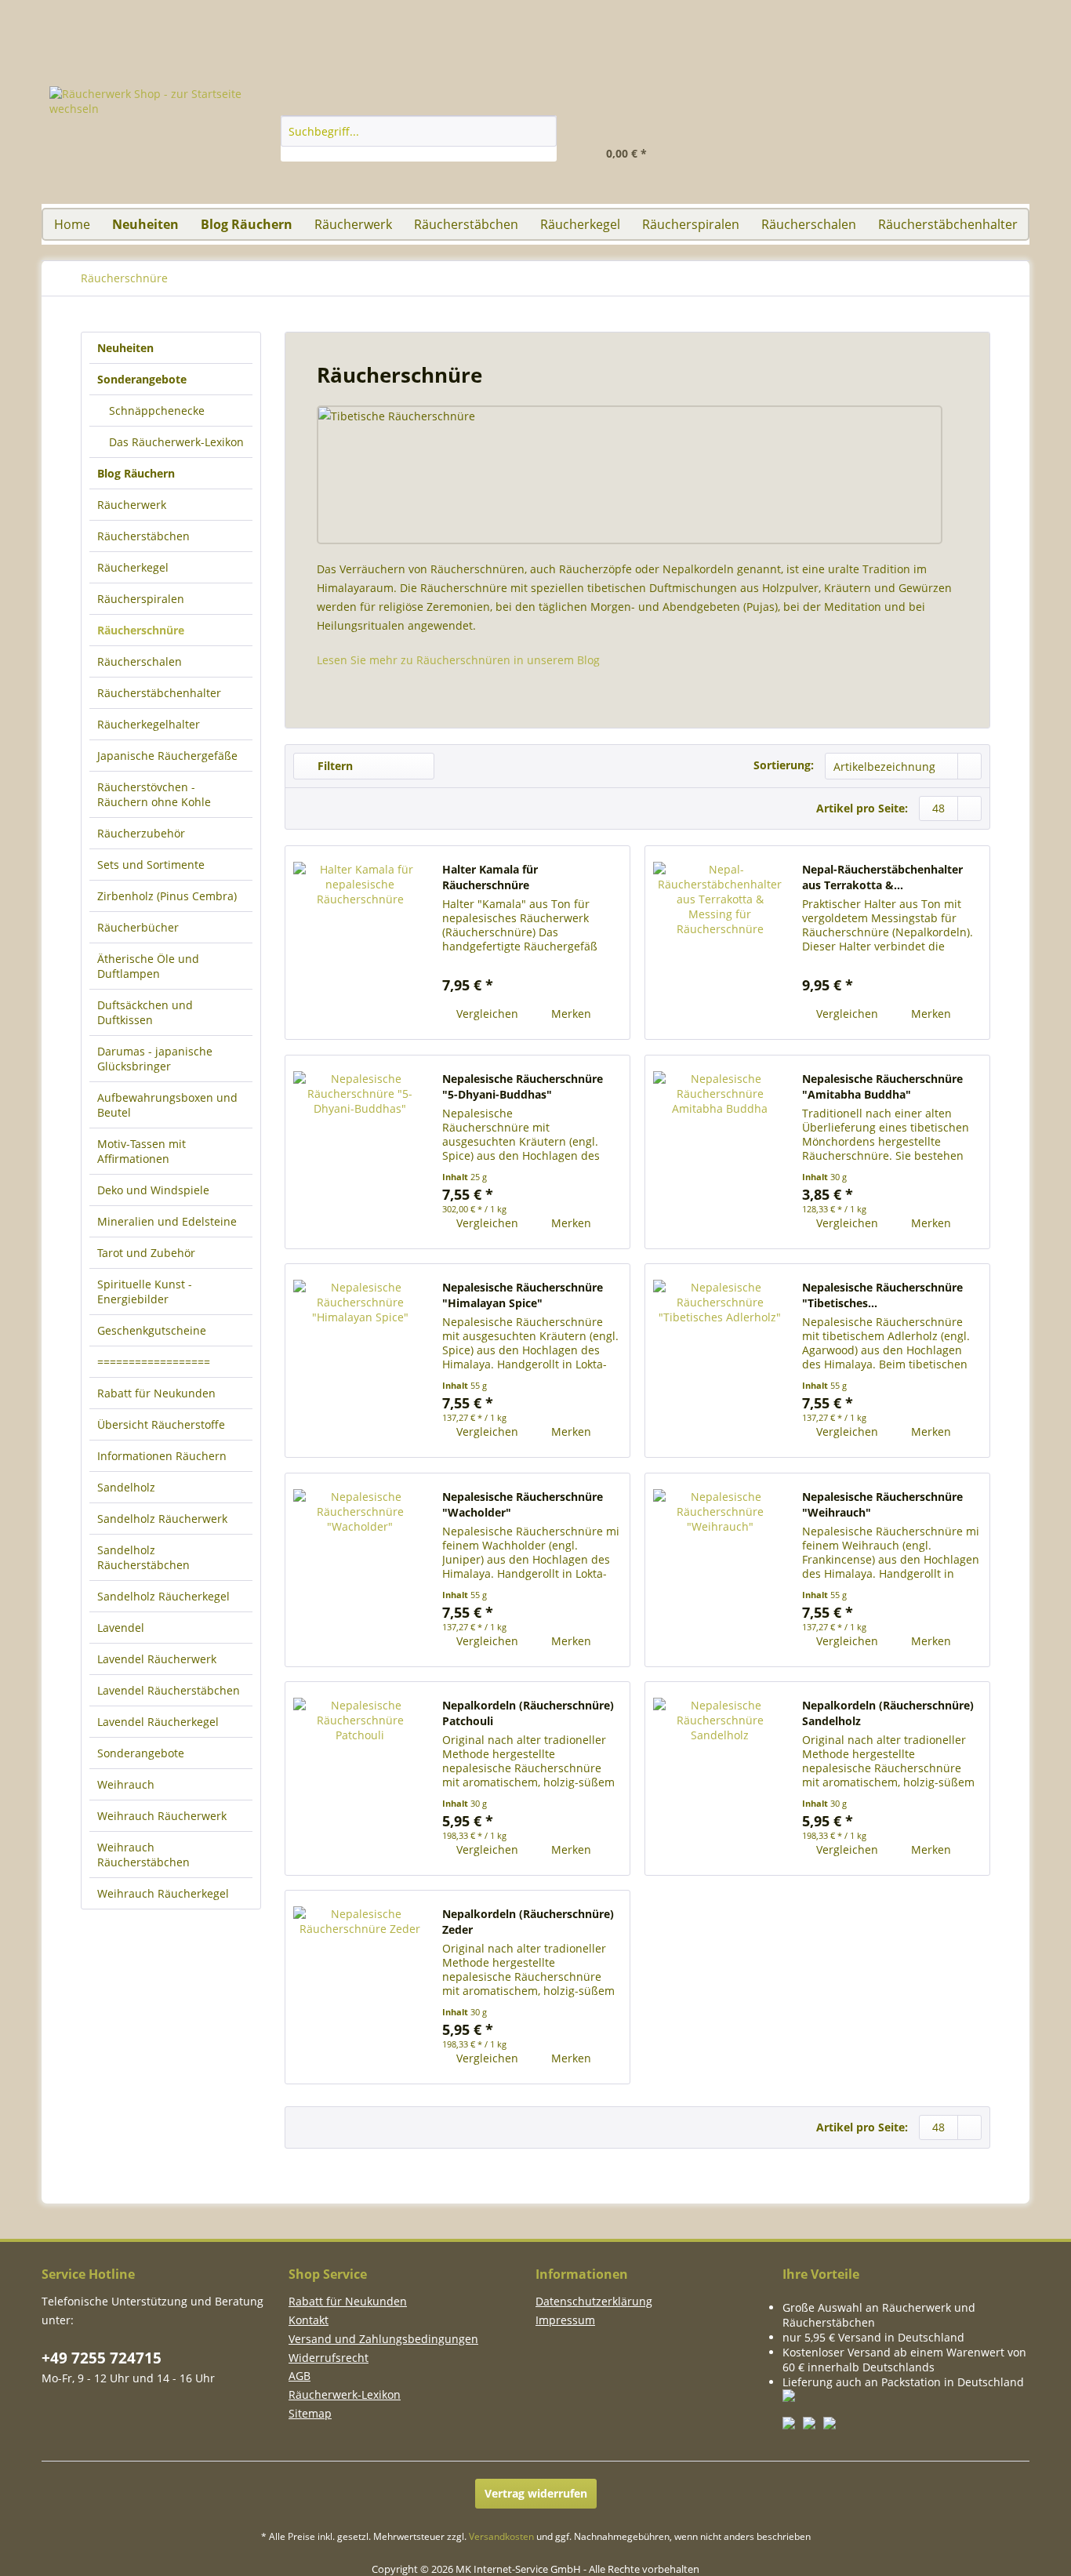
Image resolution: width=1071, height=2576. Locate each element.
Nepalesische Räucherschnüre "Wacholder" (523, 1504)
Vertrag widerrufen (536, 2493)
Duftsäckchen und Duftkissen (145, 1012)
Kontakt (309, 2320)
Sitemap (310, 2413)
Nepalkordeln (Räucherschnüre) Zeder (528, 1922)
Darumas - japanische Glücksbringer (155, 1059)
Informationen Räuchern (162, 1456)
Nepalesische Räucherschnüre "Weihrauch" (882, 1504)
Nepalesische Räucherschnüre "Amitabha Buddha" (882, 1086)
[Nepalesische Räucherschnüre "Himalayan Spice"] (360, 1361)
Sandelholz (126, 1487)
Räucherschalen (140, 661)
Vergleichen (486, 1014)
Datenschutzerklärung (594, 2301)
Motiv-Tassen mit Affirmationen (142, 1151)
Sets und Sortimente (151, 865)
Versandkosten (501, 2536)
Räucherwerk (132, 505)
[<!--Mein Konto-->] (768, 146)
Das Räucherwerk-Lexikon (175, 442)
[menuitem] (990, 130)
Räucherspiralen (141, 599)
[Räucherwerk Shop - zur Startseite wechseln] (168, 145)
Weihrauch (126, 1784)
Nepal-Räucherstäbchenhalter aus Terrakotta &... (882, 877)
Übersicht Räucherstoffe (161, 1424)
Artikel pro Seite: (862, 808)
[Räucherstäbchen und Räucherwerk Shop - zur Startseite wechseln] (535, 7)
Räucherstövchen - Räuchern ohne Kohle (154, 794)
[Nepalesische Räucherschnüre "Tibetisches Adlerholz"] (720, 1361)
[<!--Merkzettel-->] (843, 146)
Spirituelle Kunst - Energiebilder (145, 1292)
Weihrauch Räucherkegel (163, 1893)
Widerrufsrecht (329, 2358)
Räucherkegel (133, 567)
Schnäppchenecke (155, 411)
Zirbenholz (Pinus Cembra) (167, 896)
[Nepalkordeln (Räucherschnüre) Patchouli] (360, 1778)
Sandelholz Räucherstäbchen (143, 1557)
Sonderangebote (141, 1753)
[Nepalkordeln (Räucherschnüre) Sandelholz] (720, 1778)
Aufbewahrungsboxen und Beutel (167, 1105)
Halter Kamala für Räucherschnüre (490, 877)
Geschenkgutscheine (152, 1330)
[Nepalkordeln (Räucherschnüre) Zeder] (360, 1987)
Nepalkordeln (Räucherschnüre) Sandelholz (888, 1713)
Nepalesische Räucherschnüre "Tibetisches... (882, 1295)
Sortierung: (784, 765)
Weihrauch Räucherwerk (162, 1816)
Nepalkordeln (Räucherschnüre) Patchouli (528, 1713)
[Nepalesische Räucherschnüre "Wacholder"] (360, 1570)
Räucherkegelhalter (149, 724)
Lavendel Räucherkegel (158, 1722)
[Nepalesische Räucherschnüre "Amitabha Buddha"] (720, 1152)
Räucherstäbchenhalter (159, 693)
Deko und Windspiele (153, 1190)
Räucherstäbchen (143, 536)
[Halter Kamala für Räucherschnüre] (360, 943)
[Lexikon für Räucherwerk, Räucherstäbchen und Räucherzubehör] (939, 7)
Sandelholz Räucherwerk (162, 1519)
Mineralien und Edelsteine (167, 1221)
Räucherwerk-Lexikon (345, 2394)
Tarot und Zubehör (146, 1253)
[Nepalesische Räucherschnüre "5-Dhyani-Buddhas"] (360, 1152)
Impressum (565, 2320)
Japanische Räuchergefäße (167, 756)
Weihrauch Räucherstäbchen (143, 1855)
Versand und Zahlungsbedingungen (383, 2339)
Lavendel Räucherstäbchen (169, 1690)
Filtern (334, 766)
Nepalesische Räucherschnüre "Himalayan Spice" (523, 1295)
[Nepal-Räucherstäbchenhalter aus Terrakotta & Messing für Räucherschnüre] (720, 943)
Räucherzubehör (141, 833)
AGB (300, 2376)
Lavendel (121, 1628)
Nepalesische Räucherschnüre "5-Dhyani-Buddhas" (523, 1086)
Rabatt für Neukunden (156, 1393)
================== (154, 1362)
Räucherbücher (138, 927)
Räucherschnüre (141, 630)
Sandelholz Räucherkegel (163, 1596)
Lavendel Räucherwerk (157, 1659)
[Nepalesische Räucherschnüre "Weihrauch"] (720, 1570)
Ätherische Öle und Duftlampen (148, 966)
